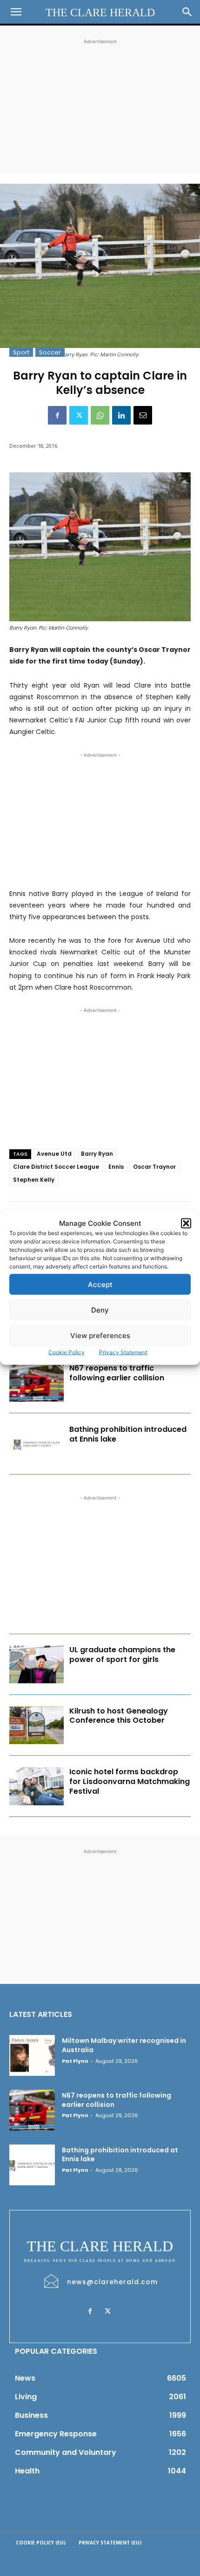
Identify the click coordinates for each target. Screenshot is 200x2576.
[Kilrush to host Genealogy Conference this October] (37, 1726)
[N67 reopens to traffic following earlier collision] (37, 1383)
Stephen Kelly (34, 1180)
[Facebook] (57, 415)
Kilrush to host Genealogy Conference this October (119, 1716)
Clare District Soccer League (56, 1167)
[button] (186, 1223)
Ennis (116, 1167)
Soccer (50, 352)
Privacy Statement (123, 1352)
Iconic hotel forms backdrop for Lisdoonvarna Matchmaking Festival (130, 1781)
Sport (21, 352)
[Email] (143, 415)
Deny (100, 1310)
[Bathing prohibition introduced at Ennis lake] (37, 1444)
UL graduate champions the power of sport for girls (122, 1655)
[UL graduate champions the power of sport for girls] (37, 1664)
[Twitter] (79, 415)
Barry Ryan (97, 1154)
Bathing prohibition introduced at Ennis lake (128, 1434)
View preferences (100, 1335)
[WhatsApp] (100, 415)
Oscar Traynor (154, 1167)
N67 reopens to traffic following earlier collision (117, 1373)
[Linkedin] (121, 415)
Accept (100, 1284)
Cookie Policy (67, 1352)
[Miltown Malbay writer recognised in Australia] (32, 2055)
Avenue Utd (54, 1154)
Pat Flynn (75, 2061)
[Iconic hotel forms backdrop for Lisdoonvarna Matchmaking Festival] (37, 1786)
